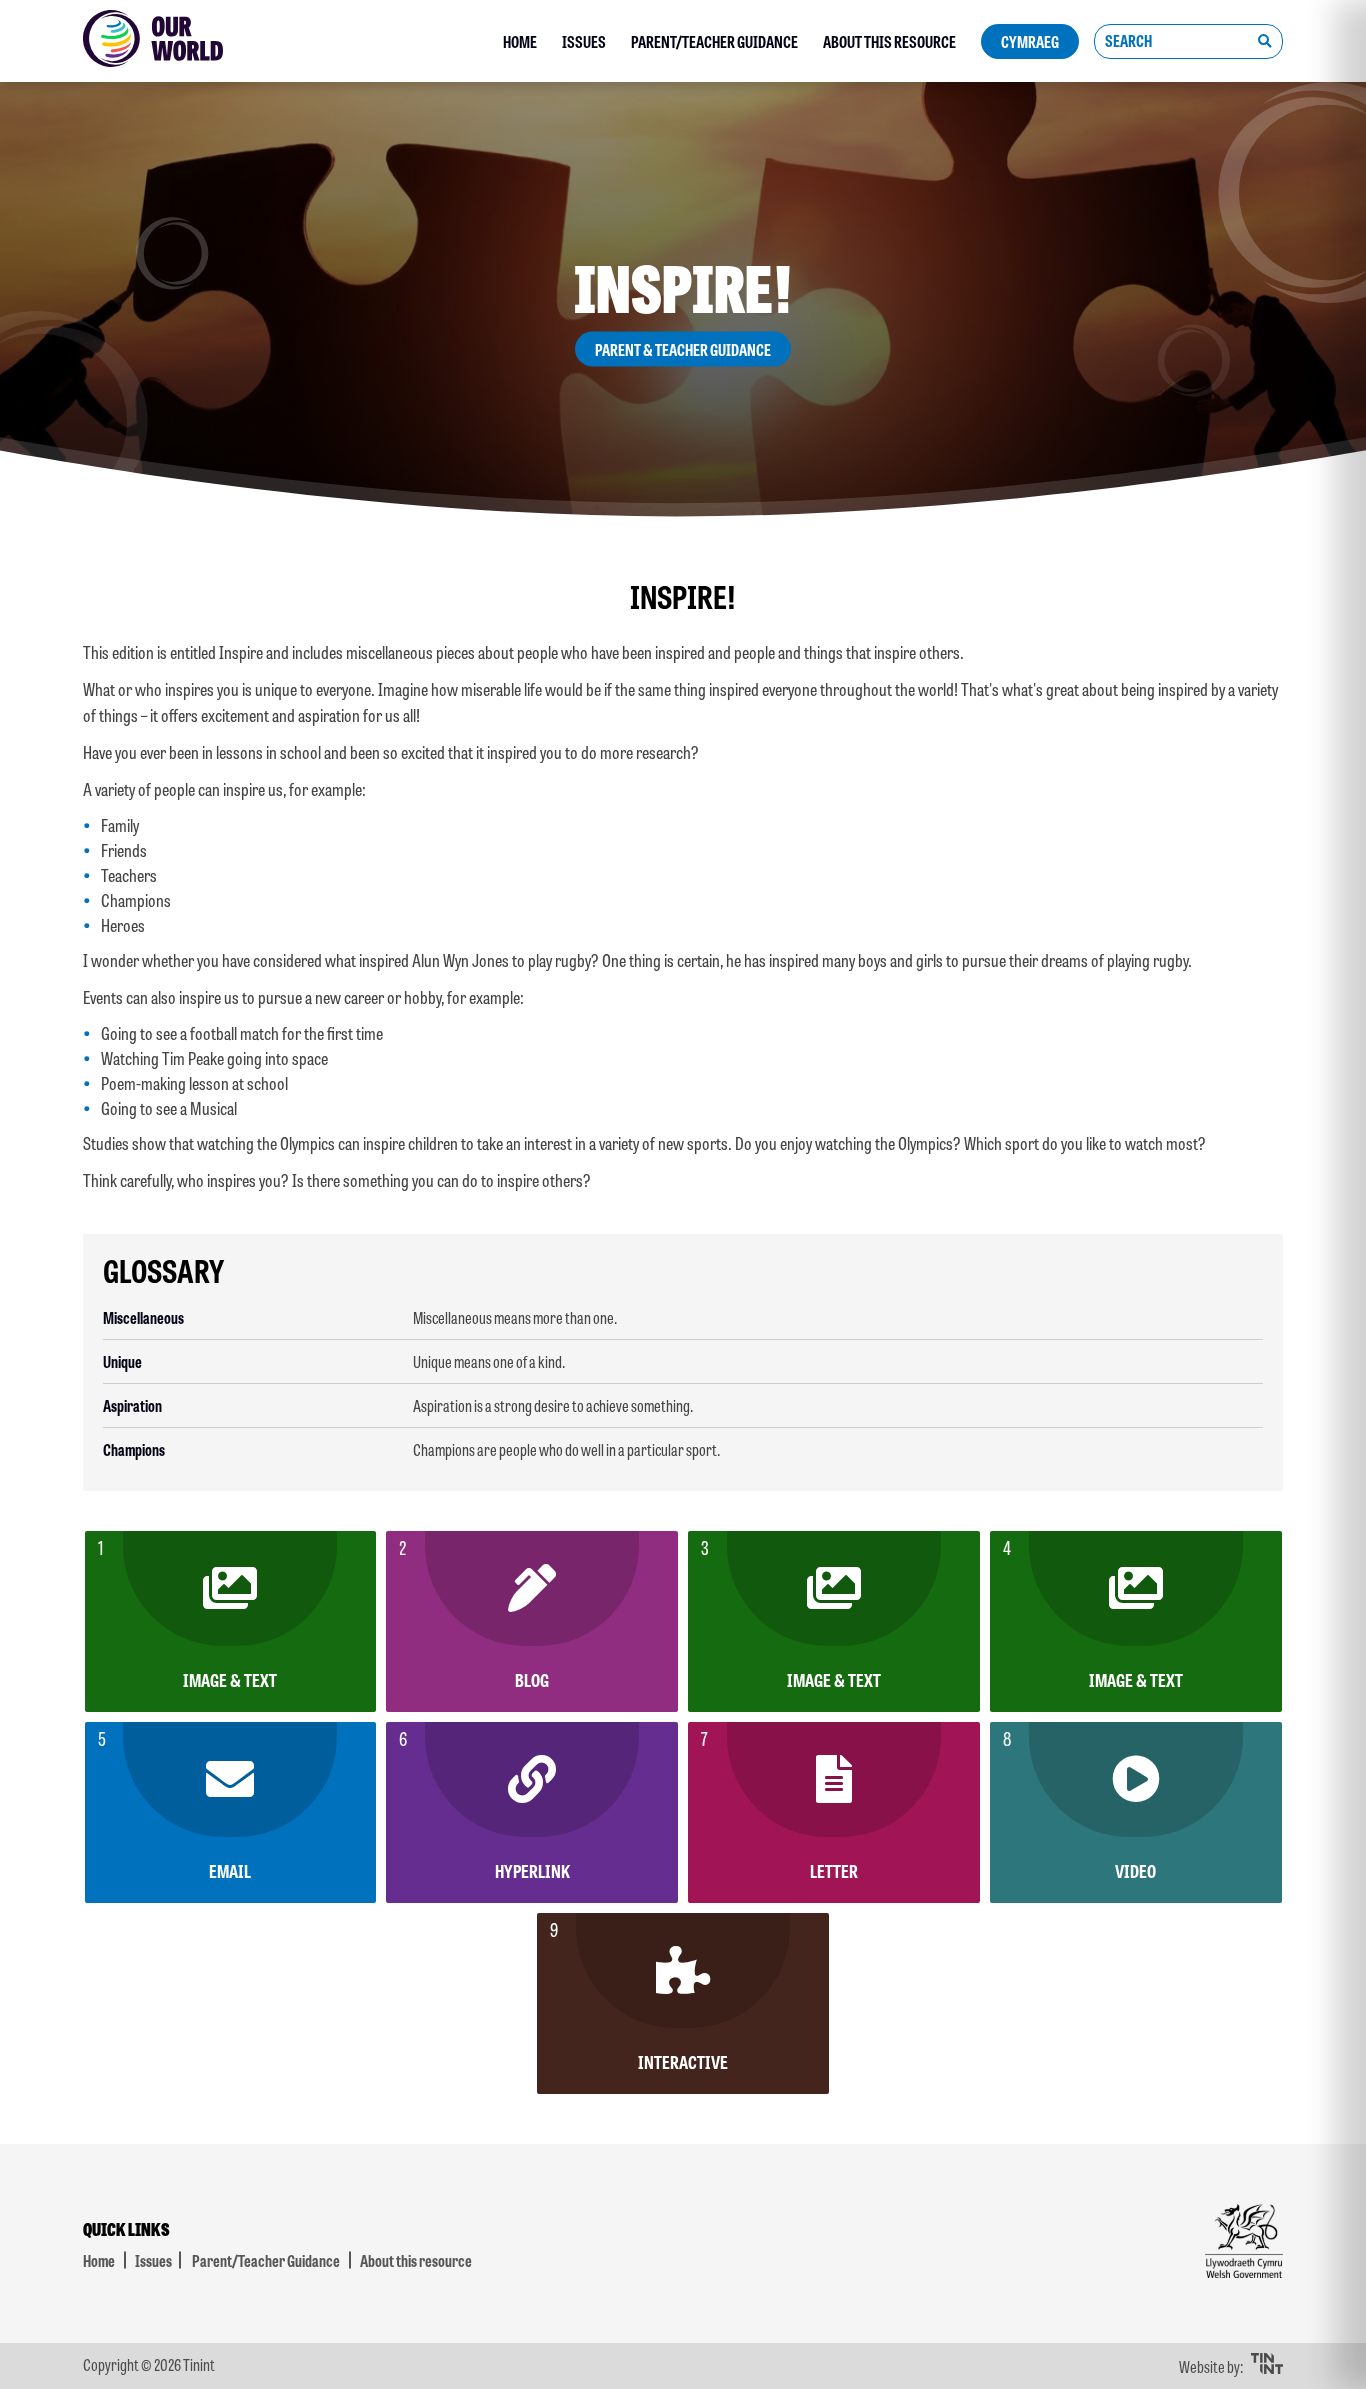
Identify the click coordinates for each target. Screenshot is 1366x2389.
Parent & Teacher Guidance (683, 349)
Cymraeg (1030, 41)
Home (520, 41)
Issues (584, 41)
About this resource (889, 41)
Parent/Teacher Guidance (714, 41)
